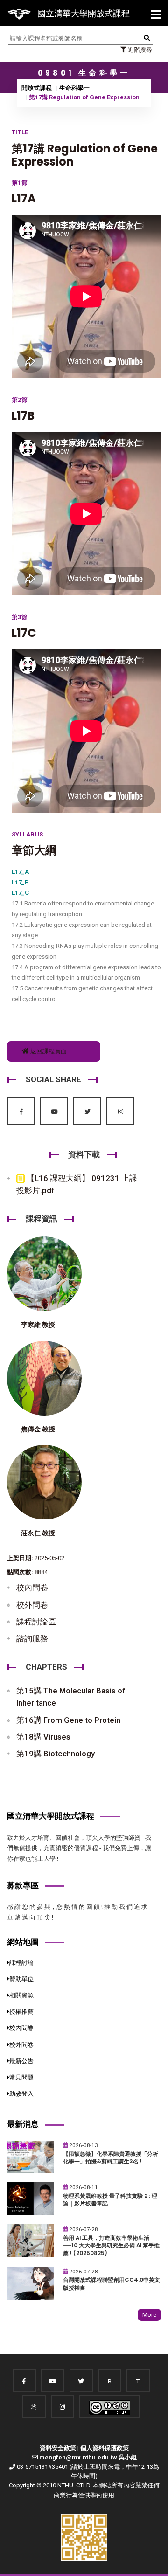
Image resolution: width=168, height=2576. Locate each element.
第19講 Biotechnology (56, 1754)
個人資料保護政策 (105, 2448)
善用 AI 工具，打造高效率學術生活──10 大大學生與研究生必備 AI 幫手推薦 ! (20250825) (111, 2246)
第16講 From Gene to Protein (68, 1720)
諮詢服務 (32, 1638)
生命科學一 (74, 88)
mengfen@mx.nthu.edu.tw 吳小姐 (88, 2457)
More (149, 2315)
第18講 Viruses (43, 1737)
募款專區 (23, 1885)
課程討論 (21, 1963)
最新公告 (21, 2061)
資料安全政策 (58, 2448)
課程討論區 (36, 1622)
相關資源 (21, 1995)
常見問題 (21, 2077)
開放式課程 (37, 88)
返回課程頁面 (48, 1051)
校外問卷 (32, 1605)
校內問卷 (32, 1588)
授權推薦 (21, 2012)
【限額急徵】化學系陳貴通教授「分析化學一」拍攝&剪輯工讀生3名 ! (111, 2158)
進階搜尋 (139, 50)
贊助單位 (21, 1979)
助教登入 (21, 2094)
